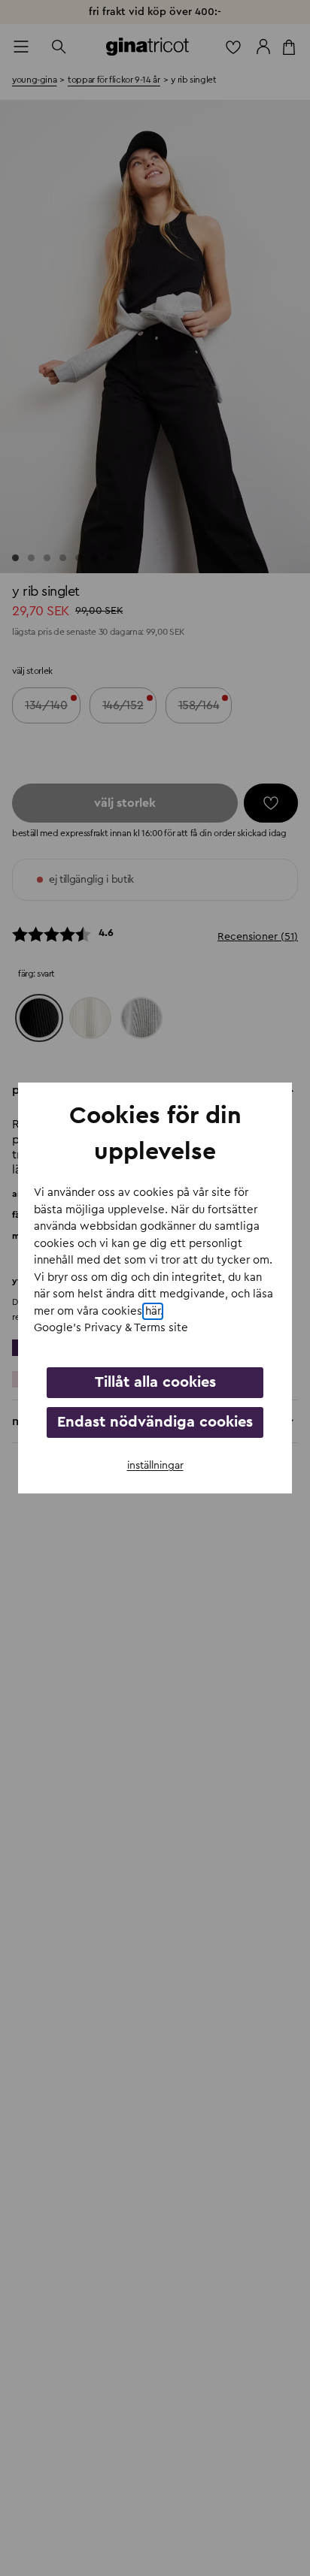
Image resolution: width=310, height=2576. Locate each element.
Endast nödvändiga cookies (155, 1422)
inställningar (155, 1466)
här (153, 1311)
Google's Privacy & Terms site (111, 1328)
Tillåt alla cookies (155, 1382)
